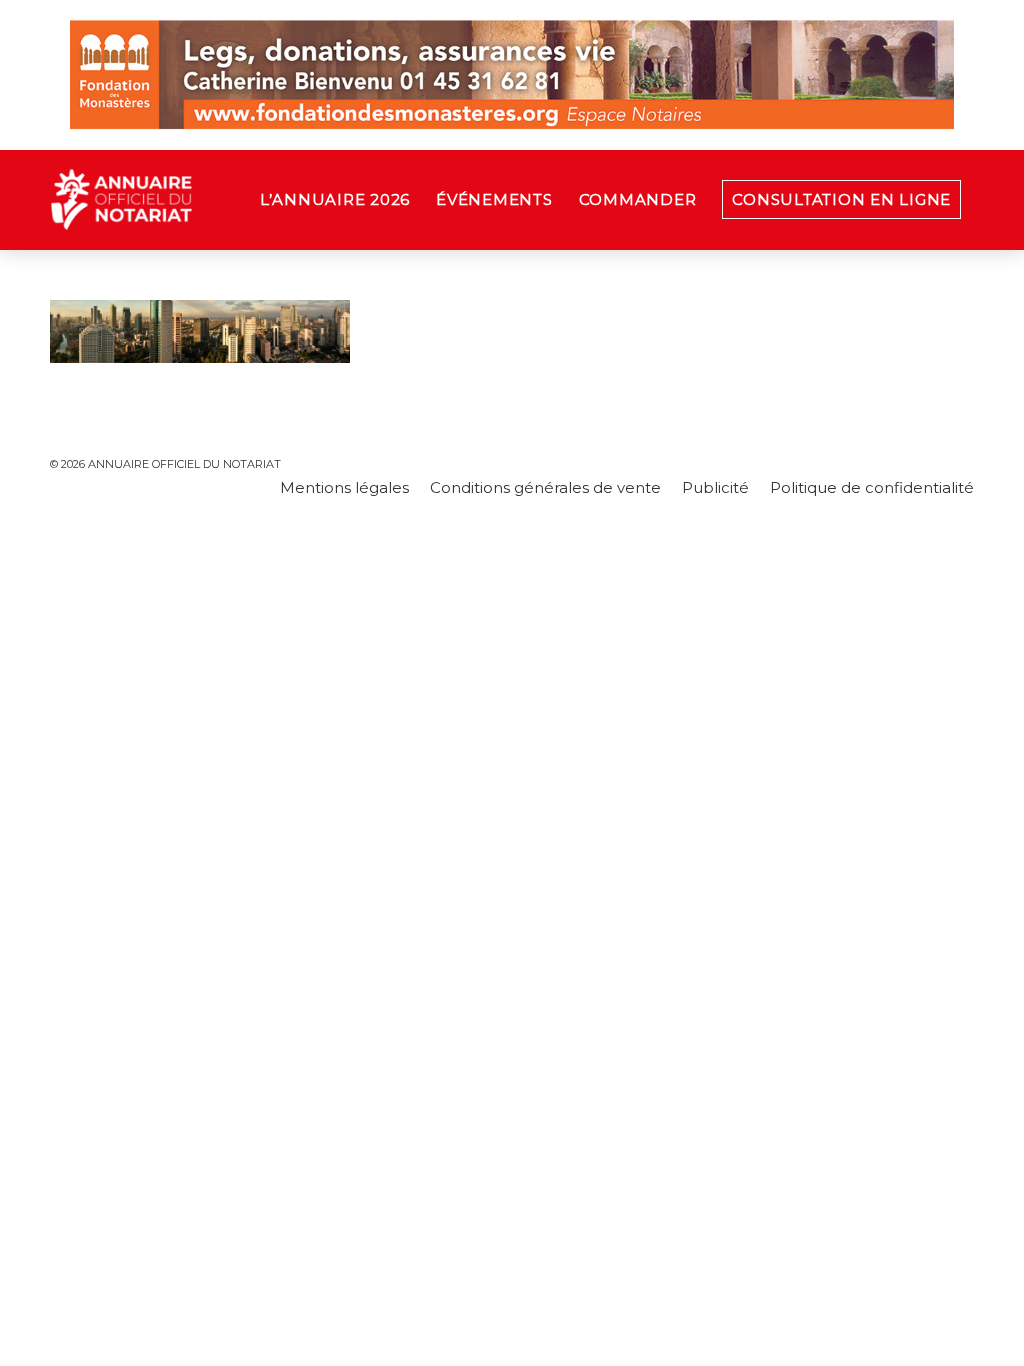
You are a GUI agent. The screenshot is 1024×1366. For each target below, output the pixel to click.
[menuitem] (335, 200)
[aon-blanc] (184, 200)
